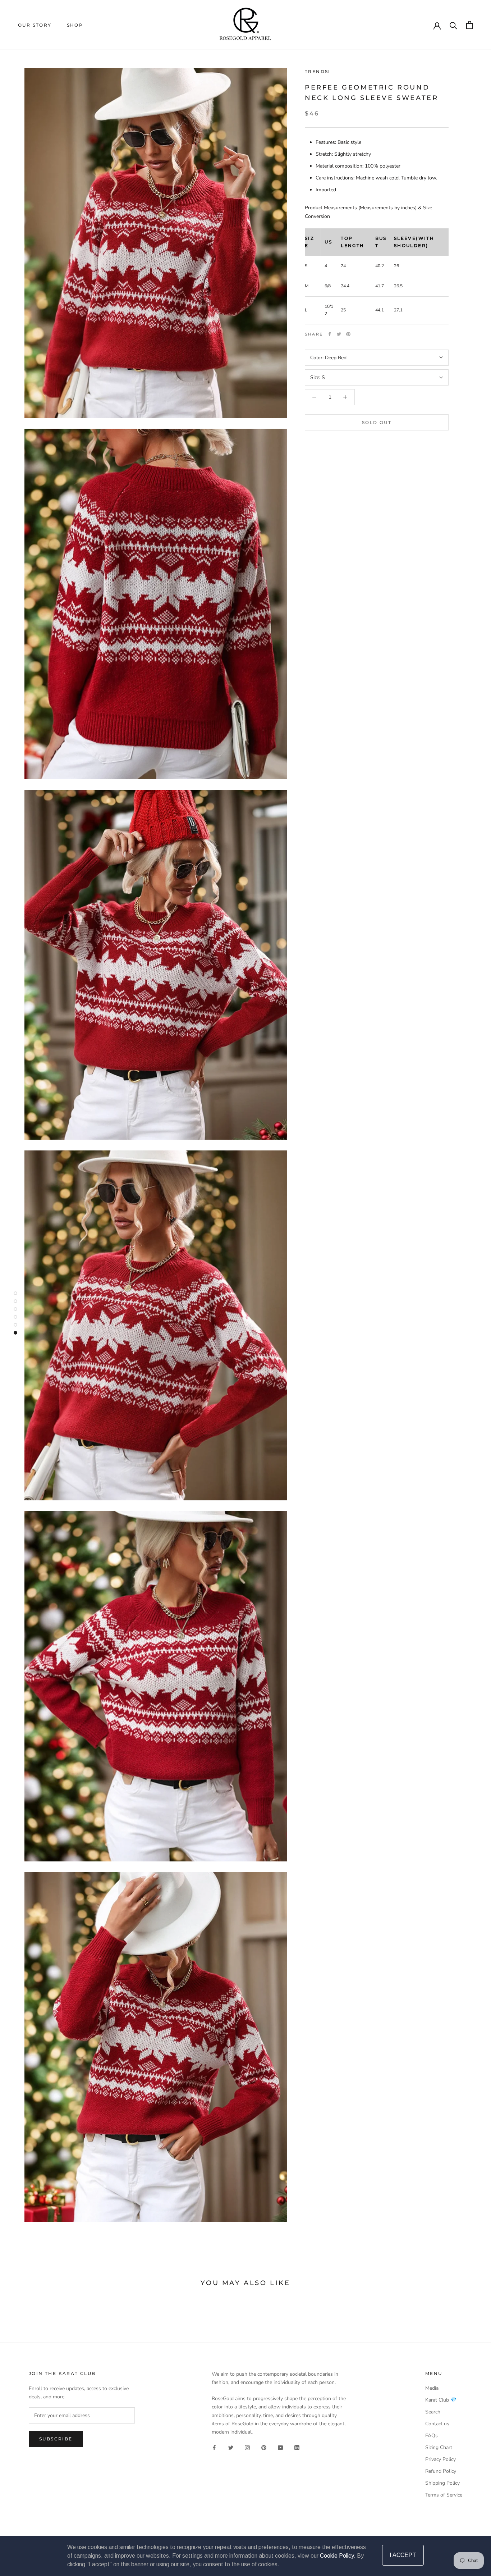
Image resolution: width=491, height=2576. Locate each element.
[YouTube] (280, 2447)
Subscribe (56, 2439)
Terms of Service (444, 2495)
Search (433, 2412)
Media (432, 2388)
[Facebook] (330, 334)
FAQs (432, 2436)
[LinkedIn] (297, 2447)
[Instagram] (247, 2447)
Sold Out (377, 422)
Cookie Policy (337, 2556)
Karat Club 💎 (441, 2400)
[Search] (453, 25)
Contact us (437, 2424)
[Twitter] (339, 334)
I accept (403, 2555)
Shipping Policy (442, 2483)
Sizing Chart (439, 2447)
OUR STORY (35, 25)
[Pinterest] (348, 334)
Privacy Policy (440, 2459)
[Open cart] (470, 25)
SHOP (75, 25)
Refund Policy (441, 2471)
